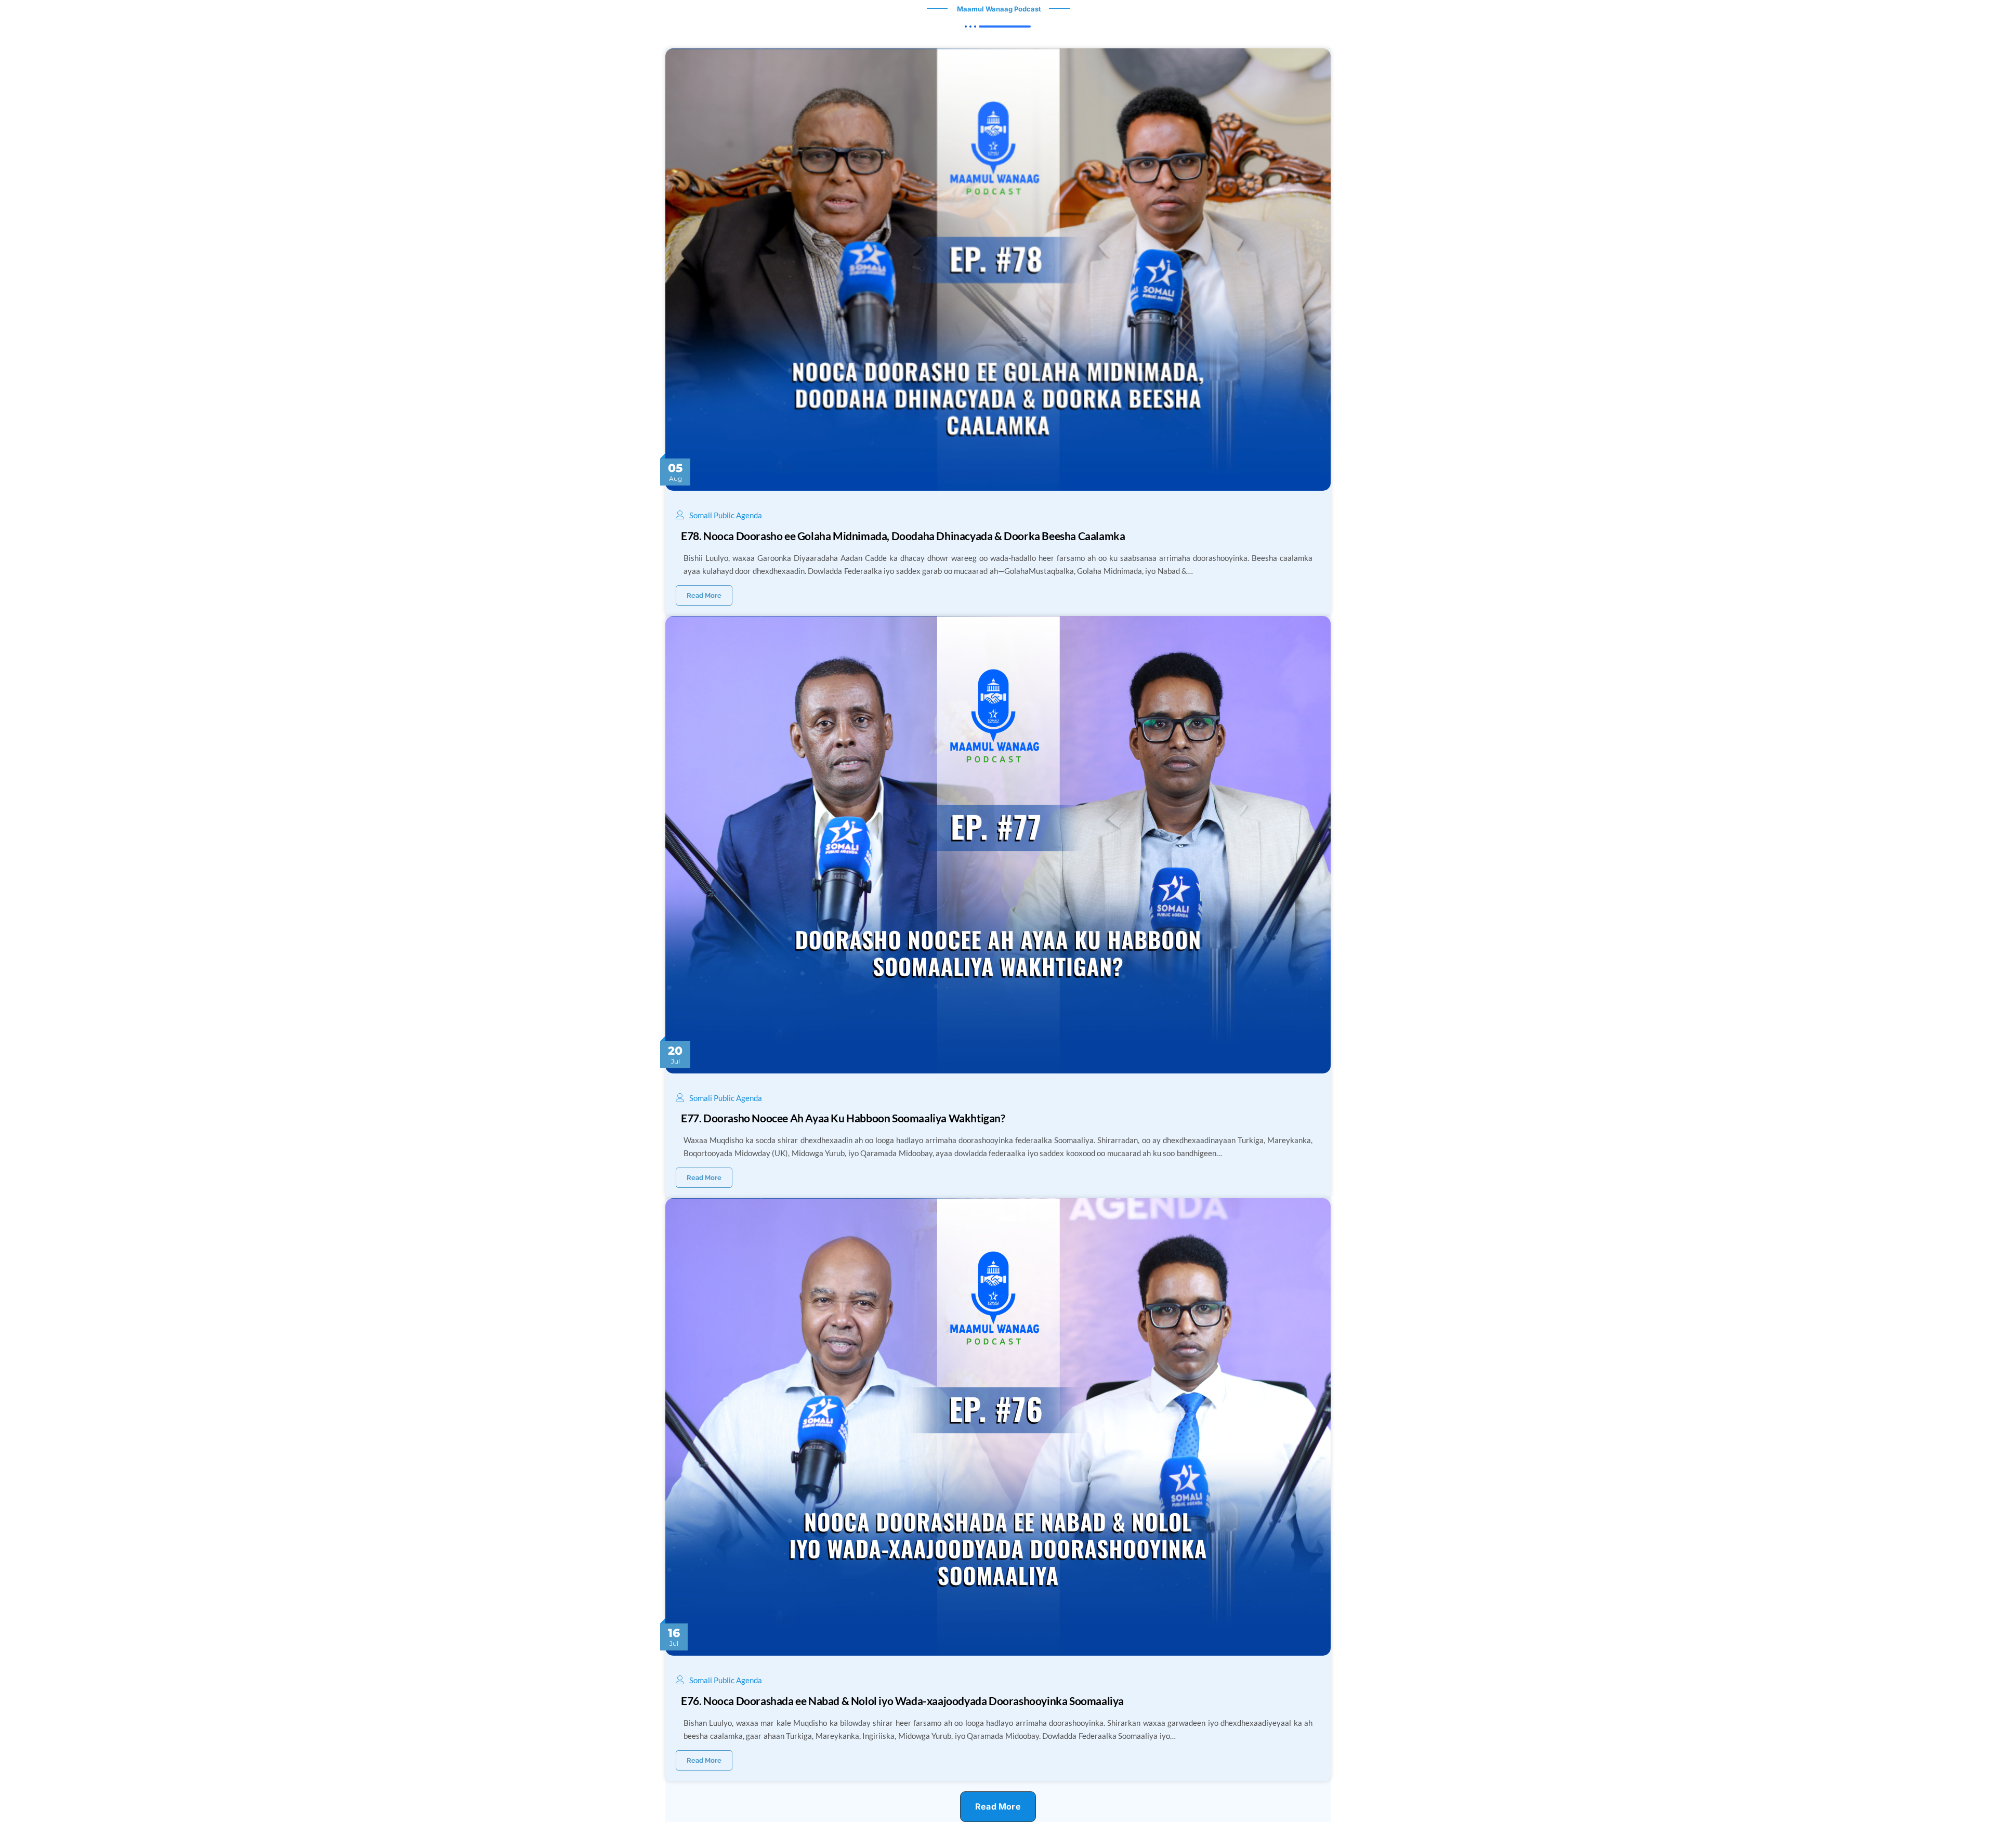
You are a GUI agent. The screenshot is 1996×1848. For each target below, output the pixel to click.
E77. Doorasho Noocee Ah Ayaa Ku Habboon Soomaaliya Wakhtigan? (843, 1118)
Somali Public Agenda (726, 515)
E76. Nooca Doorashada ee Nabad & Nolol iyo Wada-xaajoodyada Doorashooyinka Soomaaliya (902, 1701)
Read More (704, 595)
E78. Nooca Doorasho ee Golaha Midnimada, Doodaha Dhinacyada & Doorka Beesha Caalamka (903, 536)
